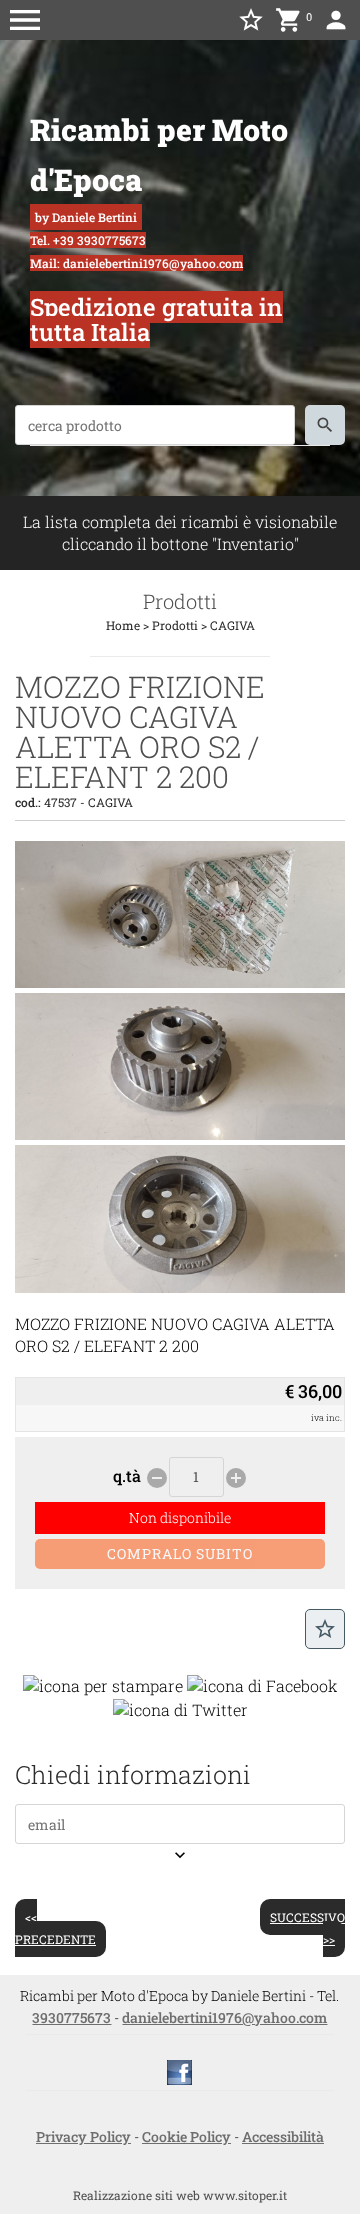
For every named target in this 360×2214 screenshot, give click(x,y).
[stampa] (103, 1684)
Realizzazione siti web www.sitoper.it (180, 2195)
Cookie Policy (186, 2136)
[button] (25, 20)
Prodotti (175, 625)
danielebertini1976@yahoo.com (224, 2017)
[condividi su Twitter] (180, 1707)
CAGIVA (232, 625)
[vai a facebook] (179, 2071)
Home (123, 625)
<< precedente (55, 1928)
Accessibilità (283, 2136)
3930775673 (71, 2017)
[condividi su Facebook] (262, 1684)
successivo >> (307, 1928)
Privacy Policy (83, 2136)
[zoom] (180, 981)
